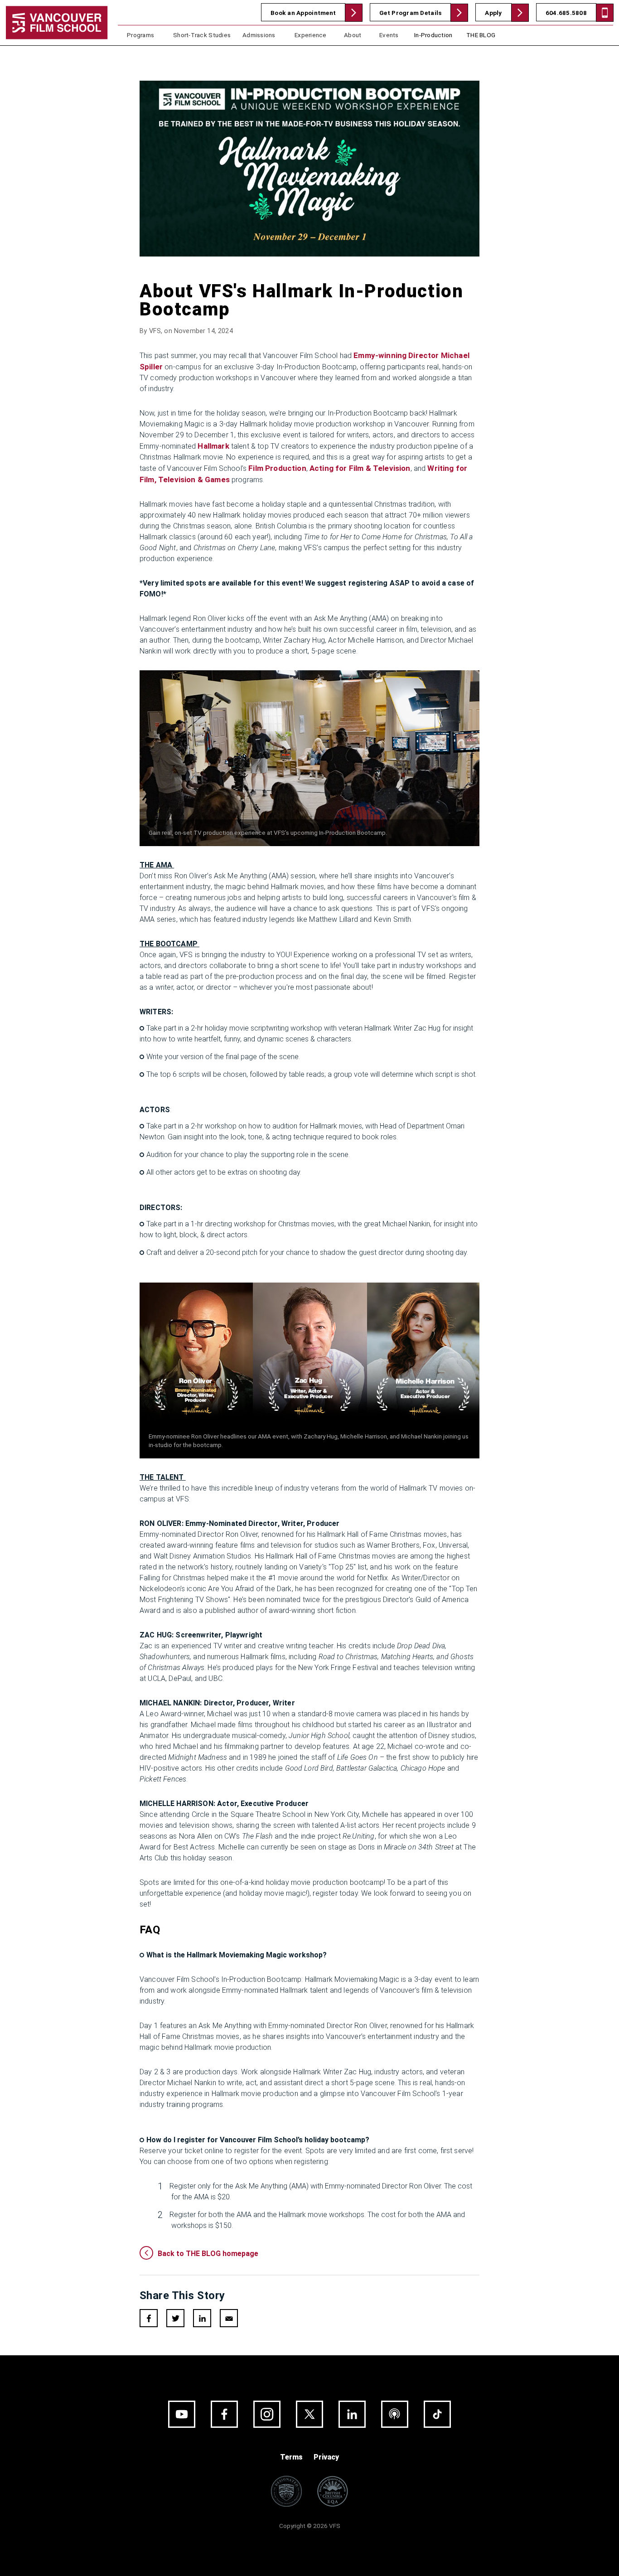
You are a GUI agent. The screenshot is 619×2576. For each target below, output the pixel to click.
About (353, 35)
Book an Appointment (303, 13)
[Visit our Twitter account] (309, 2414)
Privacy (326, 2457)
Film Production (277, 468)
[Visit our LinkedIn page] (352, 2414)
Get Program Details (410, 13)
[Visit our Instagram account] (267, 2414)
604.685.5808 (566, 13)
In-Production (433, 35)
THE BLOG (481, 35)
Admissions (259, 35)
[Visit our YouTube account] (182, 2414)
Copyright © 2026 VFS (310, 2526)
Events (389, 35)
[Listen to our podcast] (395, 2414)
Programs (140, 35)
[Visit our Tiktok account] (437, 2414)
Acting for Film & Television (360, 468)
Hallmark (213, 446)
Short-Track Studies (202, 35)
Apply (493, 13)
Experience (311, 35)
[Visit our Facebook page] (224, 2414)
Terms (291, 2457)
